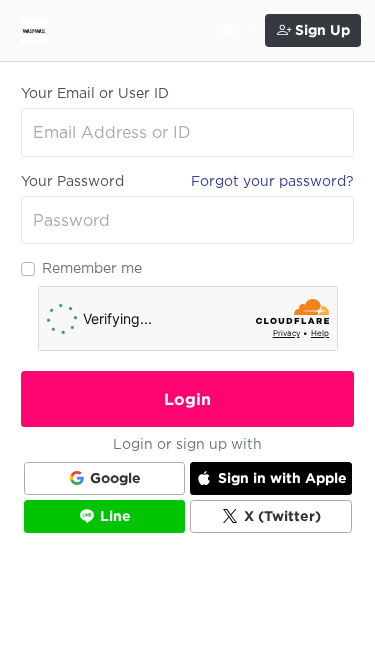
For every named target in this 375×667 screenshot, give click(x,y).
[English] (234, 31)
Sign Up (320, 30)
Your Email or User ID (95, 93)
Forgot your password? (272, 181)
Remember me (92, 268)
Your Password (72, 181)
